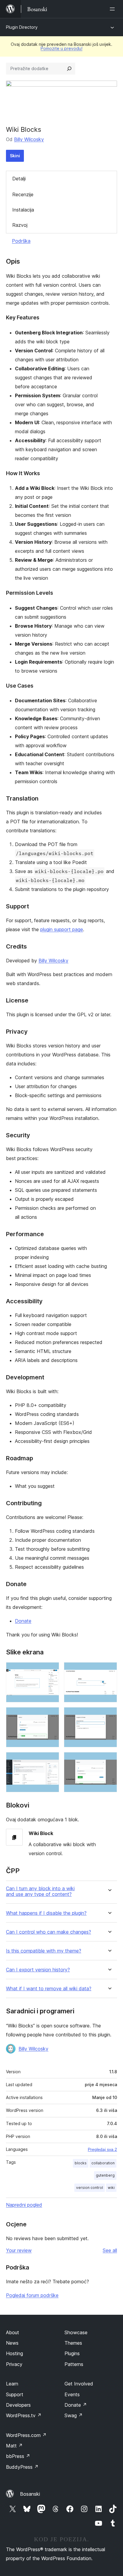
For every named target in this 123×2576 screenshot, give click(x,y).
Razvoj (20, 225)
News (12, 2343)
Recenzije (23, 194)
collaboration (103, 2163)
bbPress (18, 2456)
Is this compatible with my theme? (44, 1951)
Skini (15, 156)
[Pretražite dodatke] (69, 69)
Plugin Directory (22, 27)
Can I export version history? (38, 1970)
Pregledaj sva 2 (102, 2149)
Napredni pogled (24, 2205)
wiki (111, 2188)
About (13, 2332)
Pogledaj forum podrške (32, 2295)
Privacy (14, 2364)
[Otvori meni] (113, 9)
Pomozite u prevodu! (61, 48)
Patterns (74, 2364)
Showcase (76, 2332)
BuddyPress (22, 2467)
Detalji (19, 179)
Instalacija (23, 210)
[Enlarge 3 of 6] (51, 1715)
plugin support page (62, 929)
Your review (19, 2250)
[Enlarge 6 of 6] (109, 1760)
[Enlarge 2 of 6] (109, 1670)
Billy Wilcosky (29, 139)
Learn (12, 2384)
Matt (14, 2446)
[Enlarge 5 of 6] (51, 1760)
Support (15, 2394)
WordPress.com (26, 2435)
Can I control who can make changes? (49, 1932)
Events (72, 2394)
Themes (73, 2343)
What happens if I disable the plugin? (46, 1913)
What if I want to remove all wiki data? (49, 1989)
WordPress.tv (24, 2415)
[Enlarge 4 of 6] (109, 1715)
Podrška (21, 241)
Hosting (14, 2353)
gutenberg (105, 2175)
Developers (18, 2405)
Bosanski (30, 2494)
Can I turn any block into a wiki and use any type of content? (40, 1891)
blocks (81, 2163)
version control (90, 2188)
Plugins (72, 2353)
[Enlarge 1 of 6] (51, 1670)
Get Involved (79, 2384)
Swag (74, 2415)
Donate (23, 1621)
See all (110, 2250)
